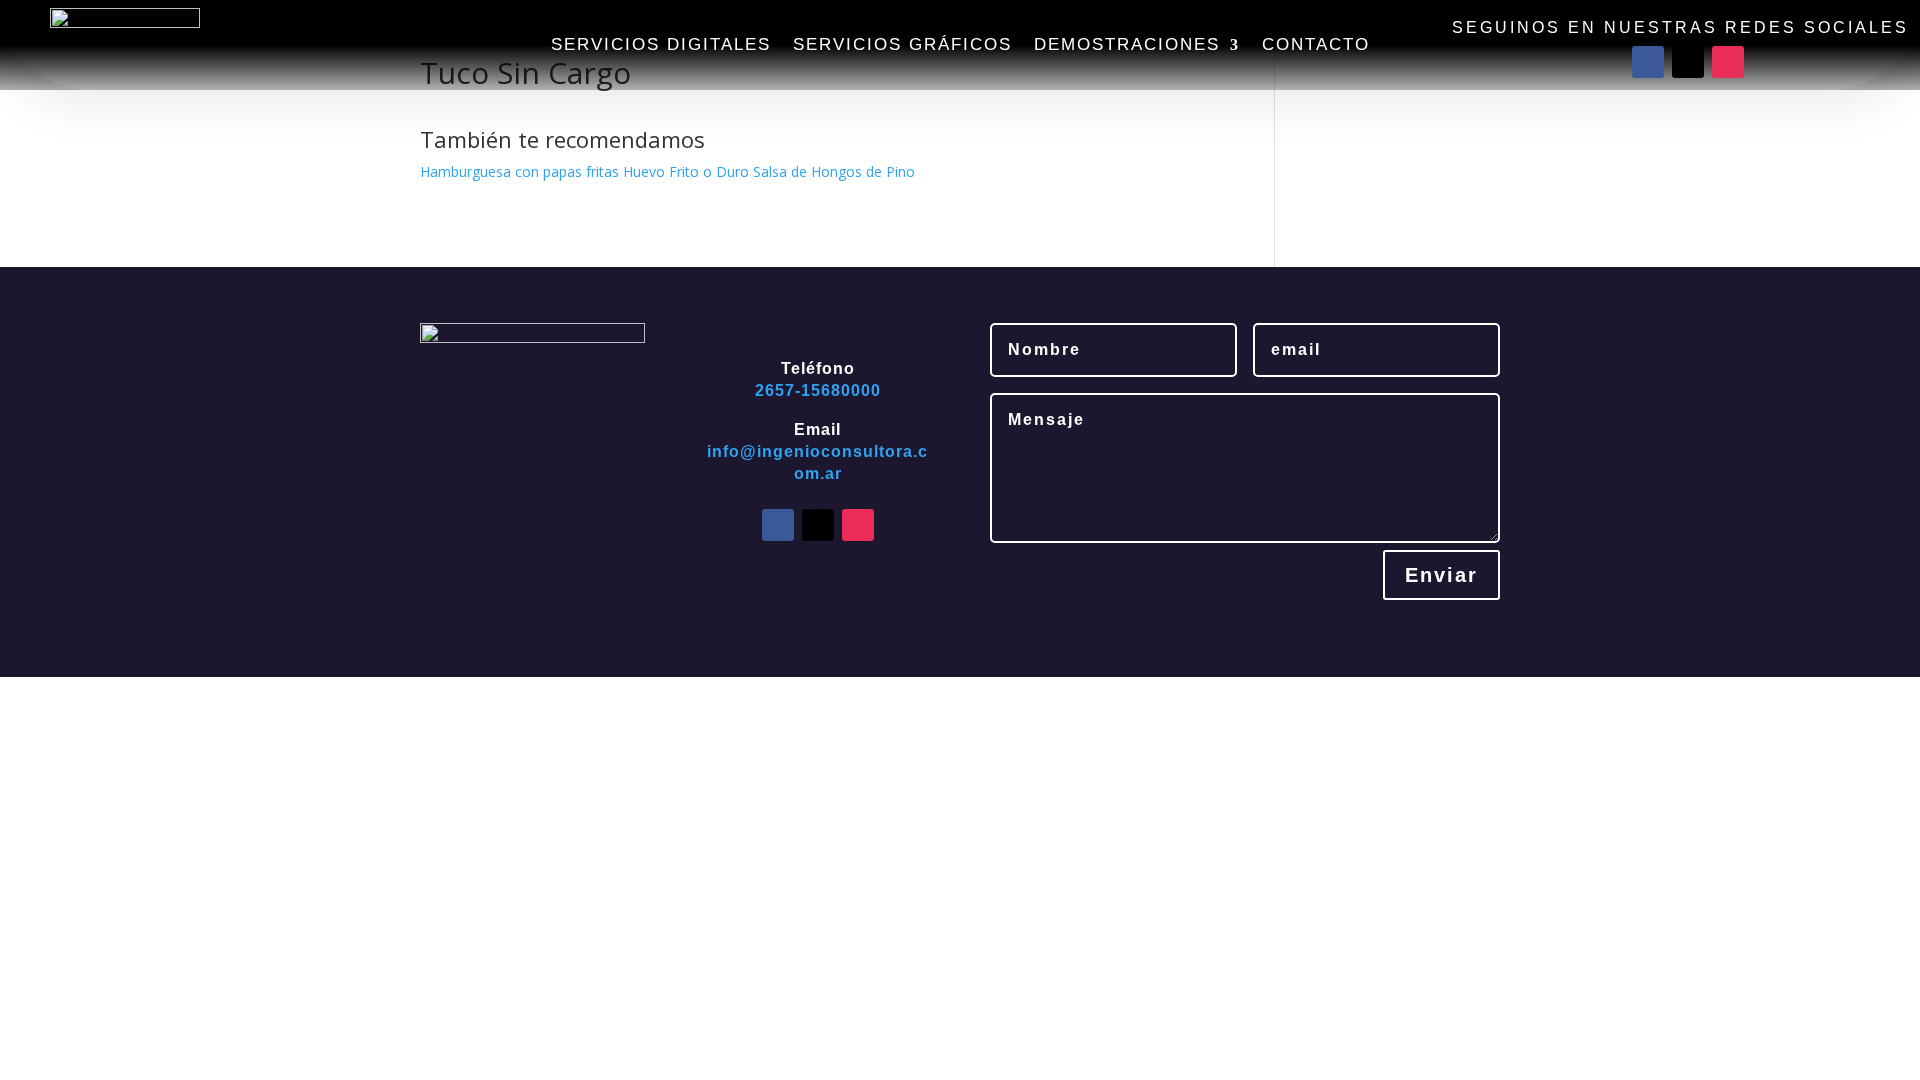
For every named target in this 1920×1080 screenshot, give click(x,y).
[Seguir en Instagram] (1728, 62)
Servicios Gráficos (902, 46)
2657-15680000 (818, 390)
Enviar (1441, 575)
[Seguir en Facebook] (1648, 62)
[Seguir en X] (1688, 62)
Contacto (1316, 46)
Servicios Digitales (661, 46)
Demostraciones (1127, 46)
